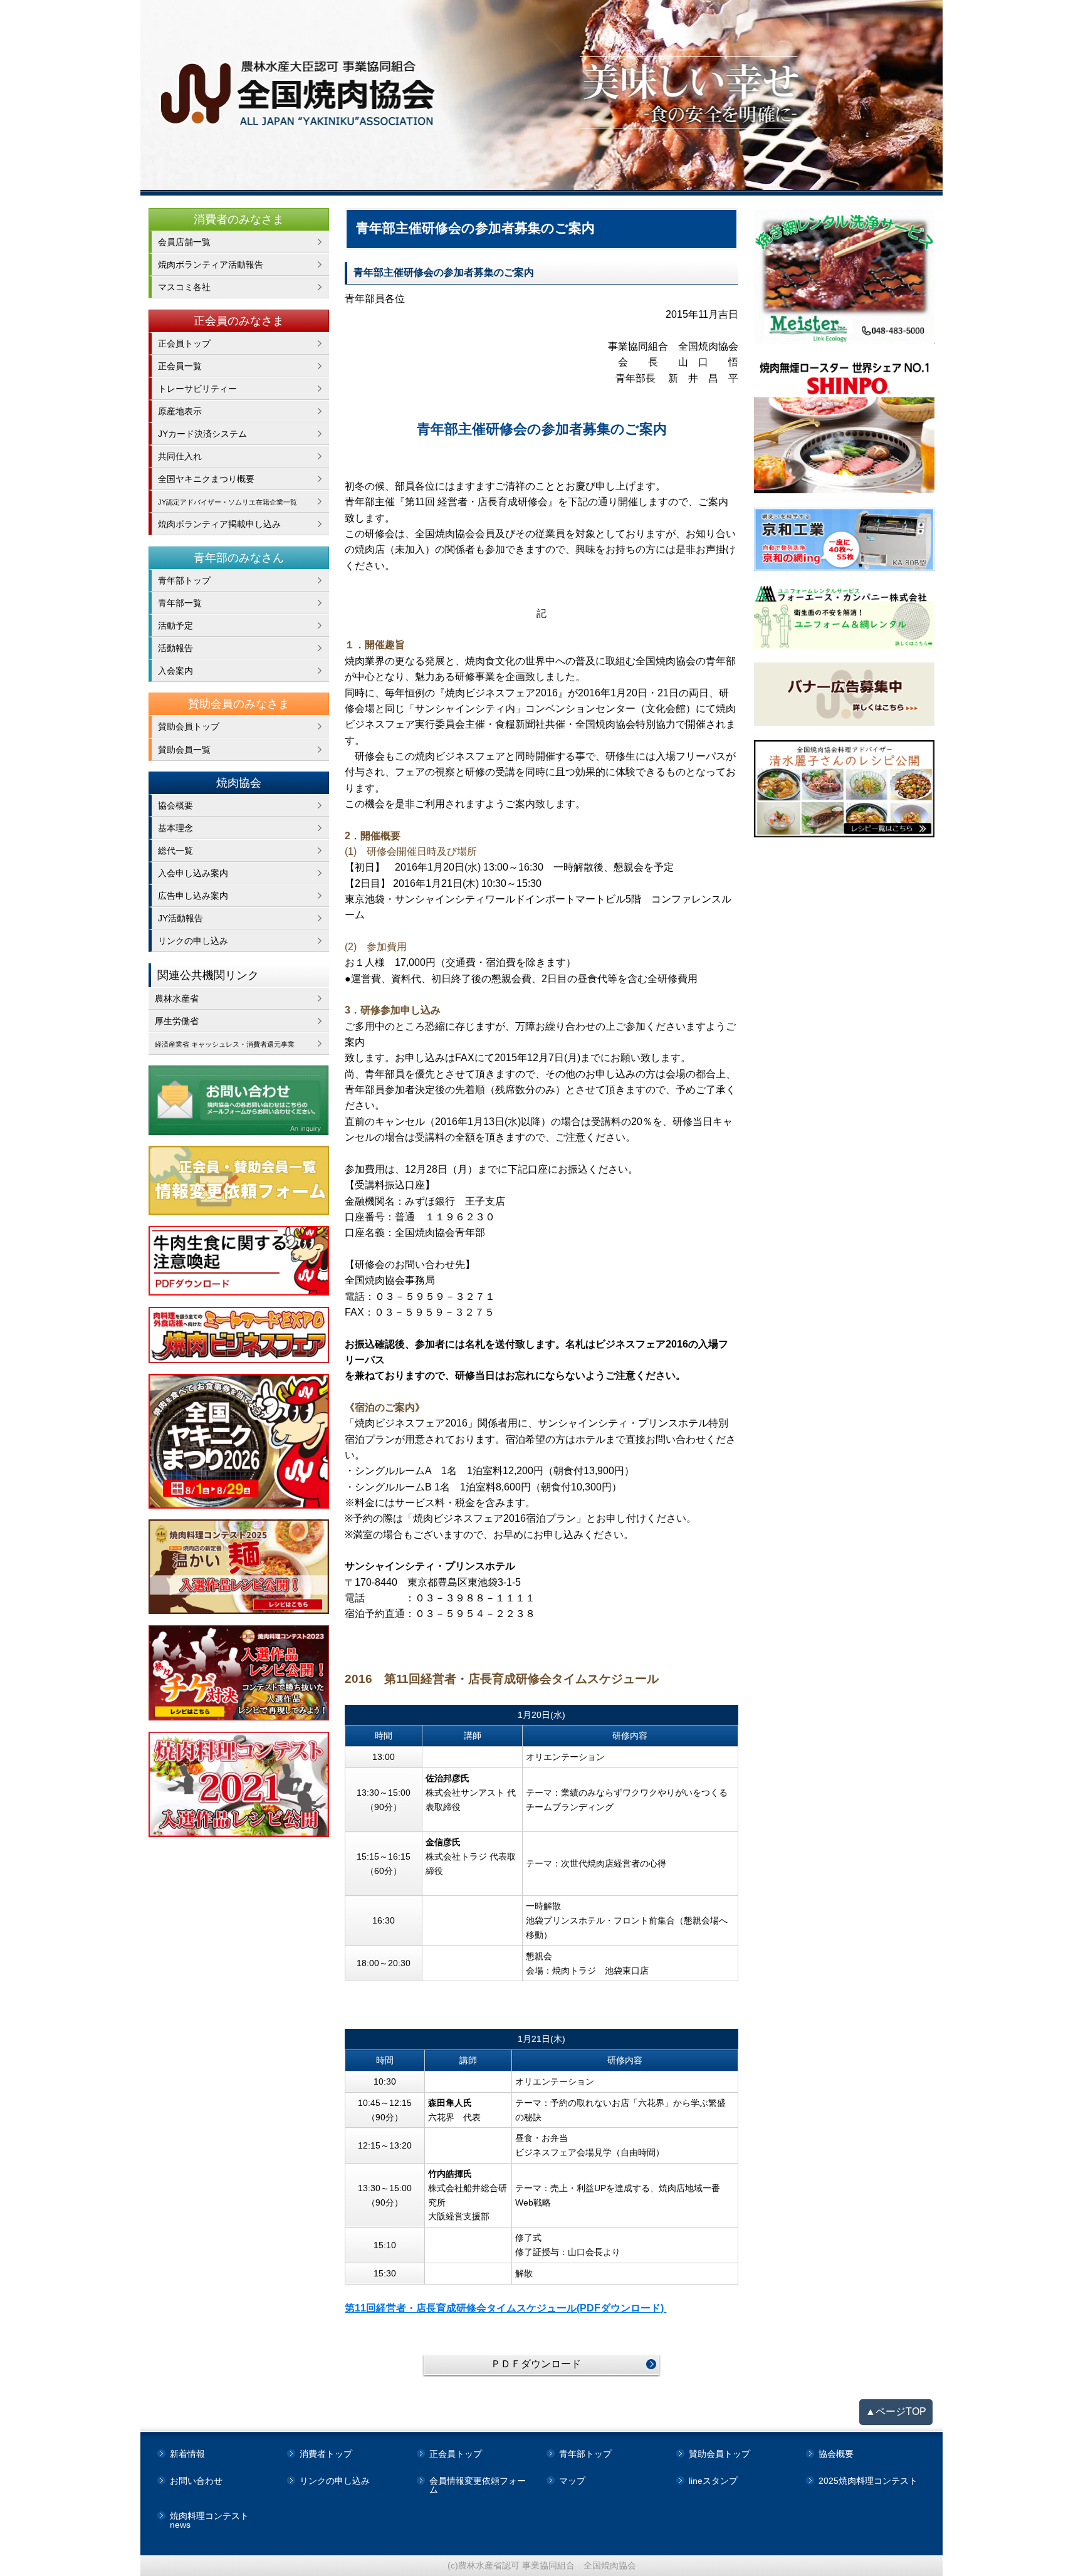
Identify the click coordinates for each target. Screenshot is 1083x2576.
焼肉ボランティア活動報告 (211, 264)
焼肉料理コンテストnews (209, 2520)
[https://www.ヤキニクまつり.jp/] (239, 1441)
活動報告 (175, 648)
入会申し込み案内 (193, 873)
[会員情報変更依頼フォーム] (239, 1181)
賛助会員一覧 (184, 750)
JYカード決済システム (202, 434)
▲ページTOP (896, 2411)
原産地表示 (180, 411)
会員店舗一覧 (184, 242)
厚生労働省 (177, 1021)
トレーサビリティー (197, 389)
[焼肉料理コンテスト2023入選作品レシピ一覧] (239, 1673)
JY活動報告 (180, 918)
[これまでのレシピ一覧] (845, 789)
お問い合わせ (196, 2481)
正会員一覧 (180, 366)
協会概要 (175, 805)
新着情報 (187, 2454)
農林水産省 (177, 998)
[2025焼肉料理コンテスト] (239, 1567)
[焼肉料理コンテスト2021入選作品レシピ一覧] (239, 1784)
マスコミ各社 (184, 287)
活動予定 (175, 626)
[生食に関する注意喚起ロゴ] (239, 1261)
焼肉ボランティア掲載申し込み (219, 524)
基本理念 (175, 828)
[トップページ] (541, 98)
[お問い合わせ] (239, 1100)
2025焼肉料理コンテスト (868, 2481)
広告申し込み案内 (193, 896)
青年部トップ (184, 580)
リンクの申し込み (193, 941)
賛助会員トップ (189, 726)
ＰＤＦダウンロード (536, 2364)
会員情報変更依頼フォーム (478, 2485)
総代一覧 (175, 851)
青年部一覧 (180, 603)
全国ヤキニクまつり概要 (206, 479)
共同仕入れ (180, 456)
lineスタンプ (713, 2481)
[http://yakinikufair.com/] (239, 1335)
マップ (572, 2481)
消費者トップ (326, 2454)
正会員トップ (184, 343)
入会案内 (175, 671)
